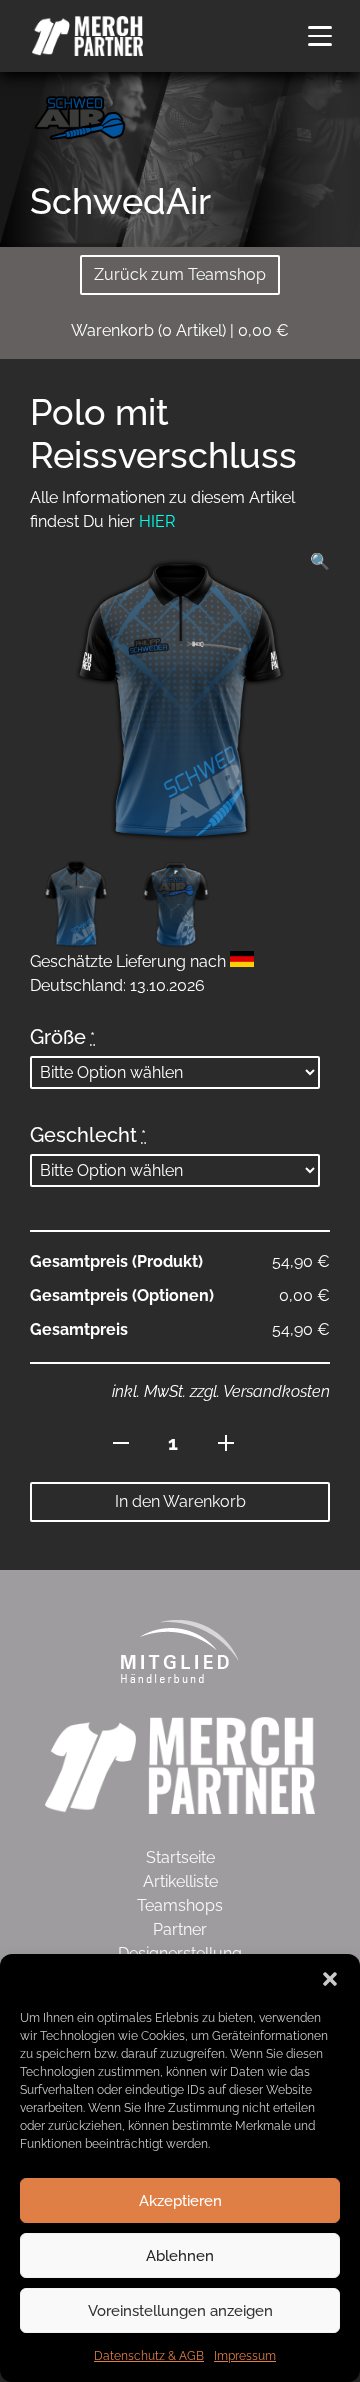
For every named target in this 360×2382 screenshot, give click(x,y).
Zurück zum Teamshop (180, 274)
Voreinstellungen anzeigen (180, 2311)
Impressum (245, 2356)
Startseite (180, 1857)
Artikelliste (180, 1881)
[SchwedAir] (80, 116)
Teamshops (180, 1905)
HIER (157, 521)
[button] (330, 1979)
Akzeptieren (180, 2201)
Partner (180, 1929)
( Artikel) (180, 330)
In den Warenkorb (180, 1501)
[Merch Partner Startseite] (180, 1764)
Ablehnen (180, 2256)
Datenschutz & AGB (149, 2356)
